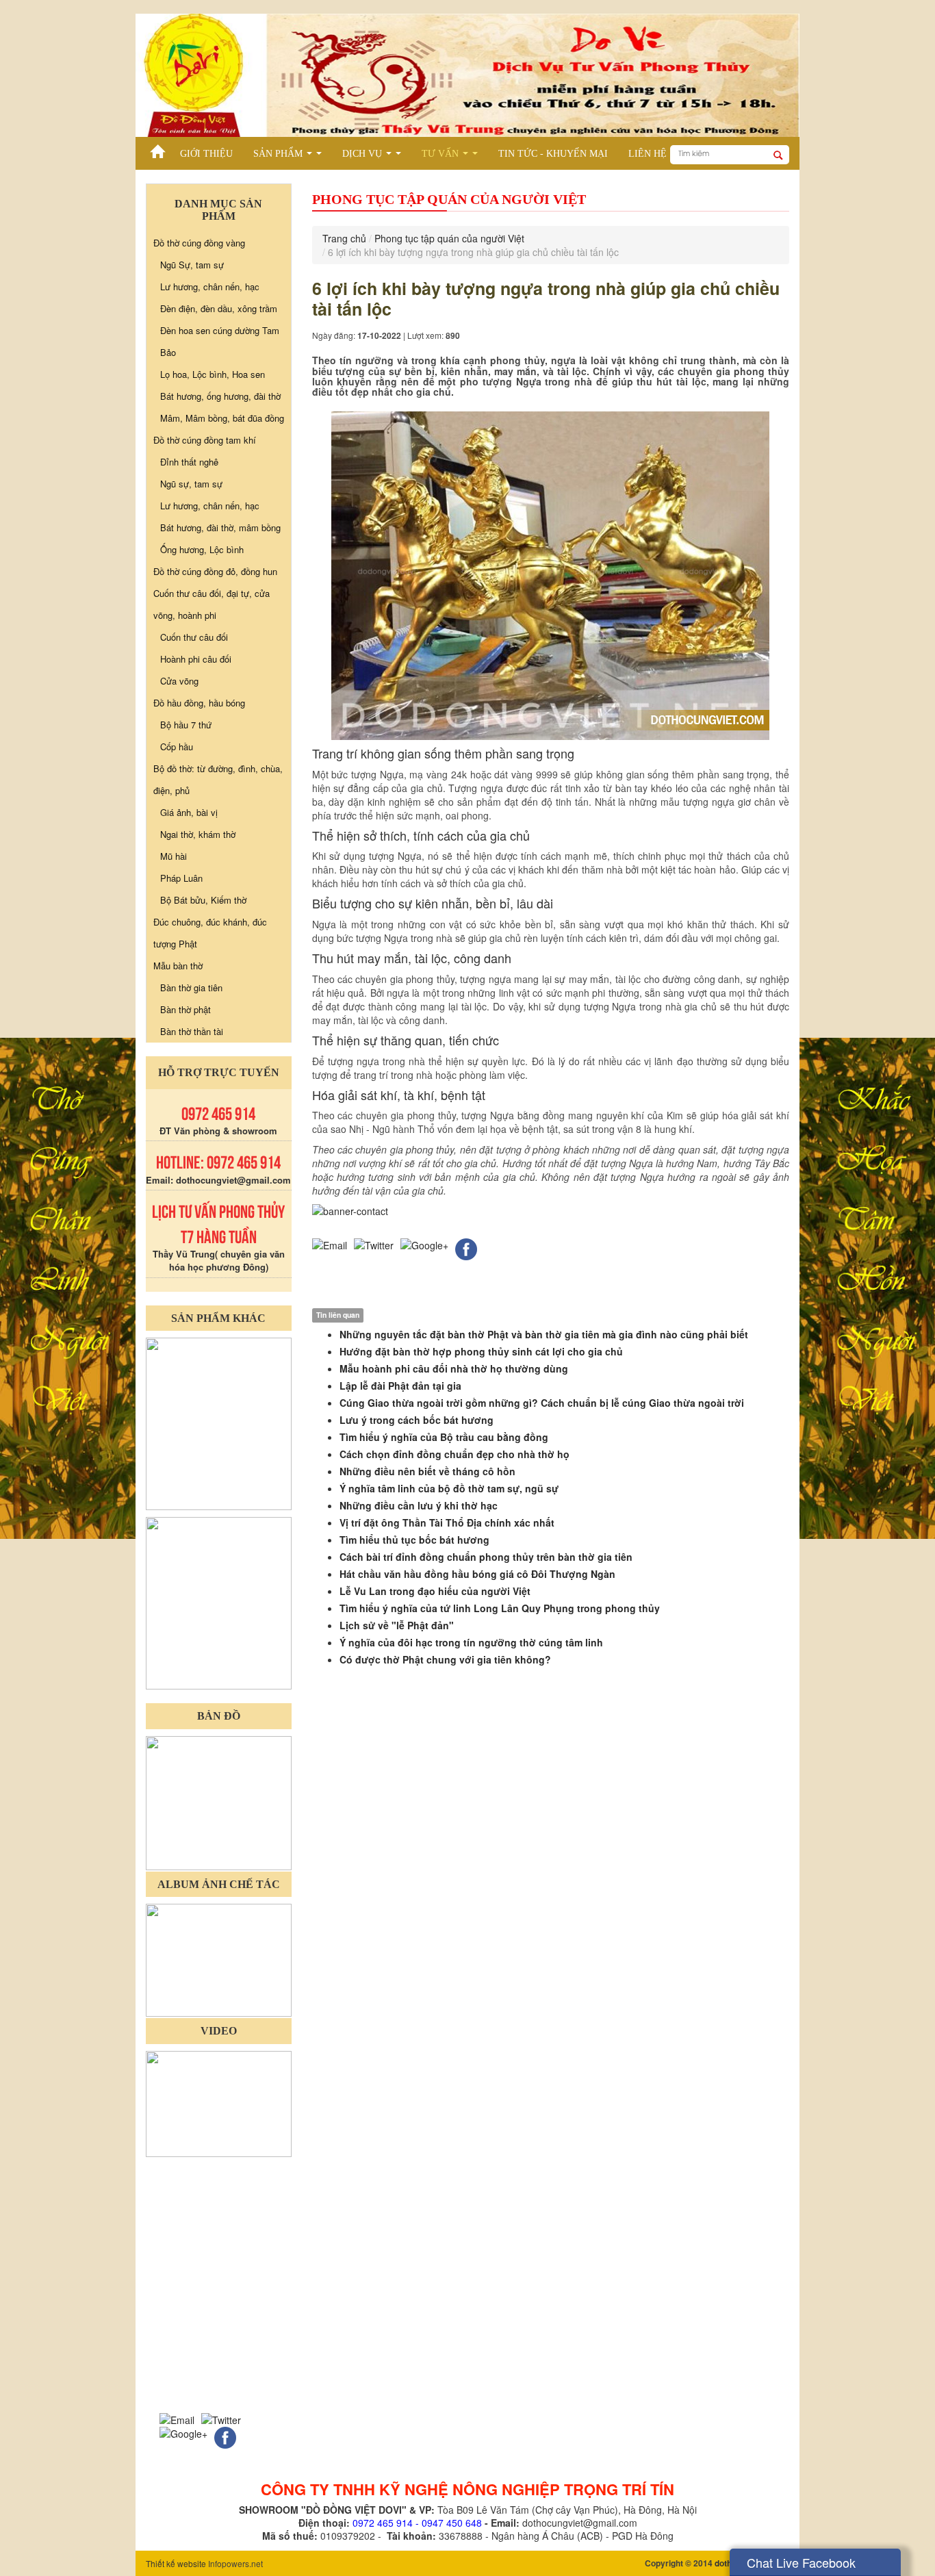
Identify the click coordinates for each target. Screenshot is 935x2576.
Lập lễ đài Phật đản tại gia (400, 1386)
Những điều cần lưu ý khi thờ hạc (419, 1505)
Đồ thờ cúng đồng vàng (199, 243)
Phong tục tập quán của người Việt (449, 238)
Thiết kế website (176, 2563)
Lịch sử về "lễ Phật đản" (397, 1625)
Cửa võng (179, 681)
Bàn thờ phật (185, 1009)
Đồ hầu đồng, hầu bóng (199, 703)
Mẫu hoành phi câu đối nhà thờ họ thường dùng (454, 1368)
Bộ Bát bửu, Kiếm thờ (203, 900)
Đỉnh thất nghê (189, 462)
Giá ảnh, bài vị (189, 812)
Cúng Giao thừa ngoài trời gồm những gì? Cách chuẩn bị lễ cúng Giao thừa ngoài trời (542, 1403)
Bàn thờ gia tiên (191, 987)
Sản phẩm (290, 156)
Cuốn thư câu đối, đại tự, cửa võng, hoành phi (212, 604)
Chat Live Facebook (801, 2562)
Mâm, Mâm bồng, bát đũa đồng (222, 418)
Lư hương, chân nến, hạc (210, 286)
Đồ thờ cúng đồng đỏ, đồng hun (215, 571)
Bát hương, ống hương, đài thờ (220, 396)
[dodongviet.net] (219, 1422)
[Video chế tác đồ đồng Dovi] (219, 2103)
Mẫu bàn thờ (178, 966)
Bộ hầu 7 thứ (186, 725)
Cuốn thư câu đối (194, 637)
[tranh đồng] (219, 1602)
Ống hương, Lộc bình (202, 549)
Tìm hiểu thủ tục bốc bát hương (414, 1540)
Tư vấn (452, 156)
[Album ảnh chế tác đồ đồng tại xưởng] (219, 1959)
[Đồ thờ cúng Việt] (158, 148)
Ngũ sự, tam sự (191, 484)
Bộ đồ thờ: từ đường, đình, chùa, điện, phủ (218, 779)
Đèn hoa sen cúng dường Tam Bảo (220, 341)
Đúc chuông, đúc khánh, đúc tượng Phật (210, 933)
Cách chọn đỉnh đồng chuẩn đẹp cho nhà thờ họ (454, 1454)
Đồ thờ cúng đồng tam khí (205, 440)
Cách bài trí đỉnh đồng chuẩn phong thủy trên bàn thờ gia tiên (486, 1557)
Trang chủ (344, 238)
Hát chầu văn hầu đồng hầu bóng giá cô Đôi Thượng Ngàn (477, 1574)
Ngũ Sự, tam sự (192, 265)
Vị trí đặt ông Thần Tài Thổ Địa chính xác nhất (447, 1522)
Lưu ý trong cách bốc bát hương (417, 1420)
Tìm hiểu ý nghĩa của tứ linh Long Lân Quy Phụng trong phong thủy (500, 1608)
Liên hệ (648, 154)
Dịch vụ (374, 156)
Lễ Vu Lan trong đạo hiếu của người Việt (435, 1591)
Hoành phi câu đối (196, 659)
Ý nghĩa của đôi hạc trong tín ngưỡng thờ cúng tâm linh (471, 1642)
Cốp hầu (177, 747)
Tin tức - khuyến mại (553, 154)
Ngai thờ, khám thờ (198, 834)
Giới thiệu (206, 154)
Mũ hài (174, 856)
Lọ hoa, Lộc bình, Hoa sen (213, 374)
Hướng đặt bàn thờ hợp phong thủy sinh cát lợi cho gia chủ (481, 1351)
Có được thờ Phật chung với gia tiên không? (445, 1659)
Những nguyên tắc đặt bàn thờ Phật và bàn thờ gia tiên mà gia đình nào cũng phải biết (544, 1334)
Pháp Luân (181, 878)
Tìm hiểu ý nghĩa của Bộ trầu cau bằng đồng (444, 1437)
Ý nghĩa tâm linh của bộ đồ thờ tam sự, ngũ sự (449, 1488)
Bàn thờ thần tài (192, 1031)
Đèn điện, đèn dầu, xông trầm (219, 308)
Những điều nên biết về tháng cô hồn (427, 1471)
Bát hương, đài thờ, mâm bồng (220, 527)
